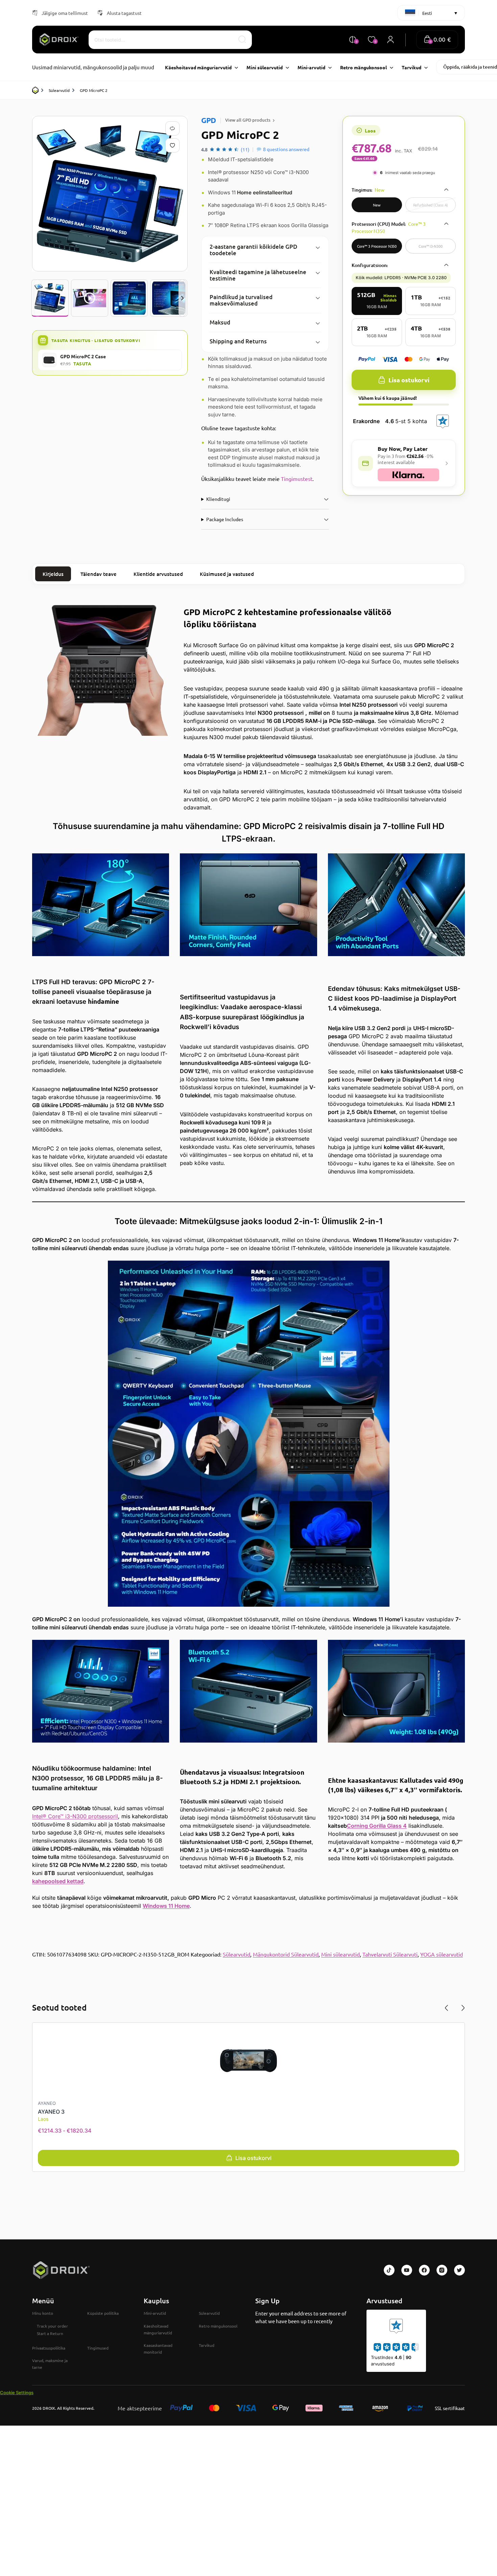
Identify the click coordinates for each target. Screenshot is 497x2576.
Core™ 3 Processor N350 (377, 246)
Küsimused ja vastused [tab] (227, 574)
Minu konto (43, 2313)
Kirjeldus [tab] (53, 574)
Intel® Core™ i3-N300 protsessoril (75, 1816)
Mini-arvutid (155, 2313)
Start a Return (50, 2333)
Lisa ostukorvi (409, 380)
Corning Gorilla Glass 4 (377, 1826)
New (377, 205)
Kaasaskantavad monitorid (158, 2349)
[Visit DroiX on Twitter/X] (459, 2270)
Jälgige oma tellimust (65, 13)
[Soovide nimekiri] (174, 145)
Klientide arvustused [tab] (158, 574)
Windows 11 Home (166, 1906)
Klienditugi (218, 499)
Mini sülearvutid (340, 1954)
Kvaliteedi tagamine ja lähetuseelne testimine (258, 275)
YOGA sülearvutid (442, 1954)
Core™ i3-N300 (431, 246)
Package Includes (225, 519)
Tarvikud (207, 2345)
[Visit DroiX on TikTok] (389, 2270)
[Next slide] (182, 298)
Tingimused (98, 2348)
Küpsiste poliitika (103, 2313)
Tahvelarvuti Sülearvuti (390, 1954)
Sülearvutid (59, 90)
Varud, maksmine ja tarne (50, 2364)
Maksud (220, 322)
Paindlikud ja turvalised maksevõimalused (241, 300)
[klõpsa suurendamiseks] (110, 194)
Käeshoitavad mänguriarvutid (158, 2329)
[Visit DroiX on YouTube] (407, 2270)
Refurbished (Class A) (431, 205)
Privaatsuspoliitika (49, 2348)
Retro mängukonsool (218, 2326)
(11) (245, 149)
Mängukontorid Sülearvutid (286, 1954)
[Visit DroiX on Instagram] (442, 2270)
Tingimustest (297, 479)
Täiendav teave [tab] (99, 574)
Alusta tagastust (124, 13)
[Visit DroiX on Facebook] (424, 2270)
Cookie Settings (17, 2392)
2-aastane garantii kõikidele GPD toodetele (253, 250)
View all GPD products (248, 120)
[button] (437, 40)
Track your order (52, 2326)
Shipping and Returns (238, 341)
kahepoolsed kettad (58, 1881)
